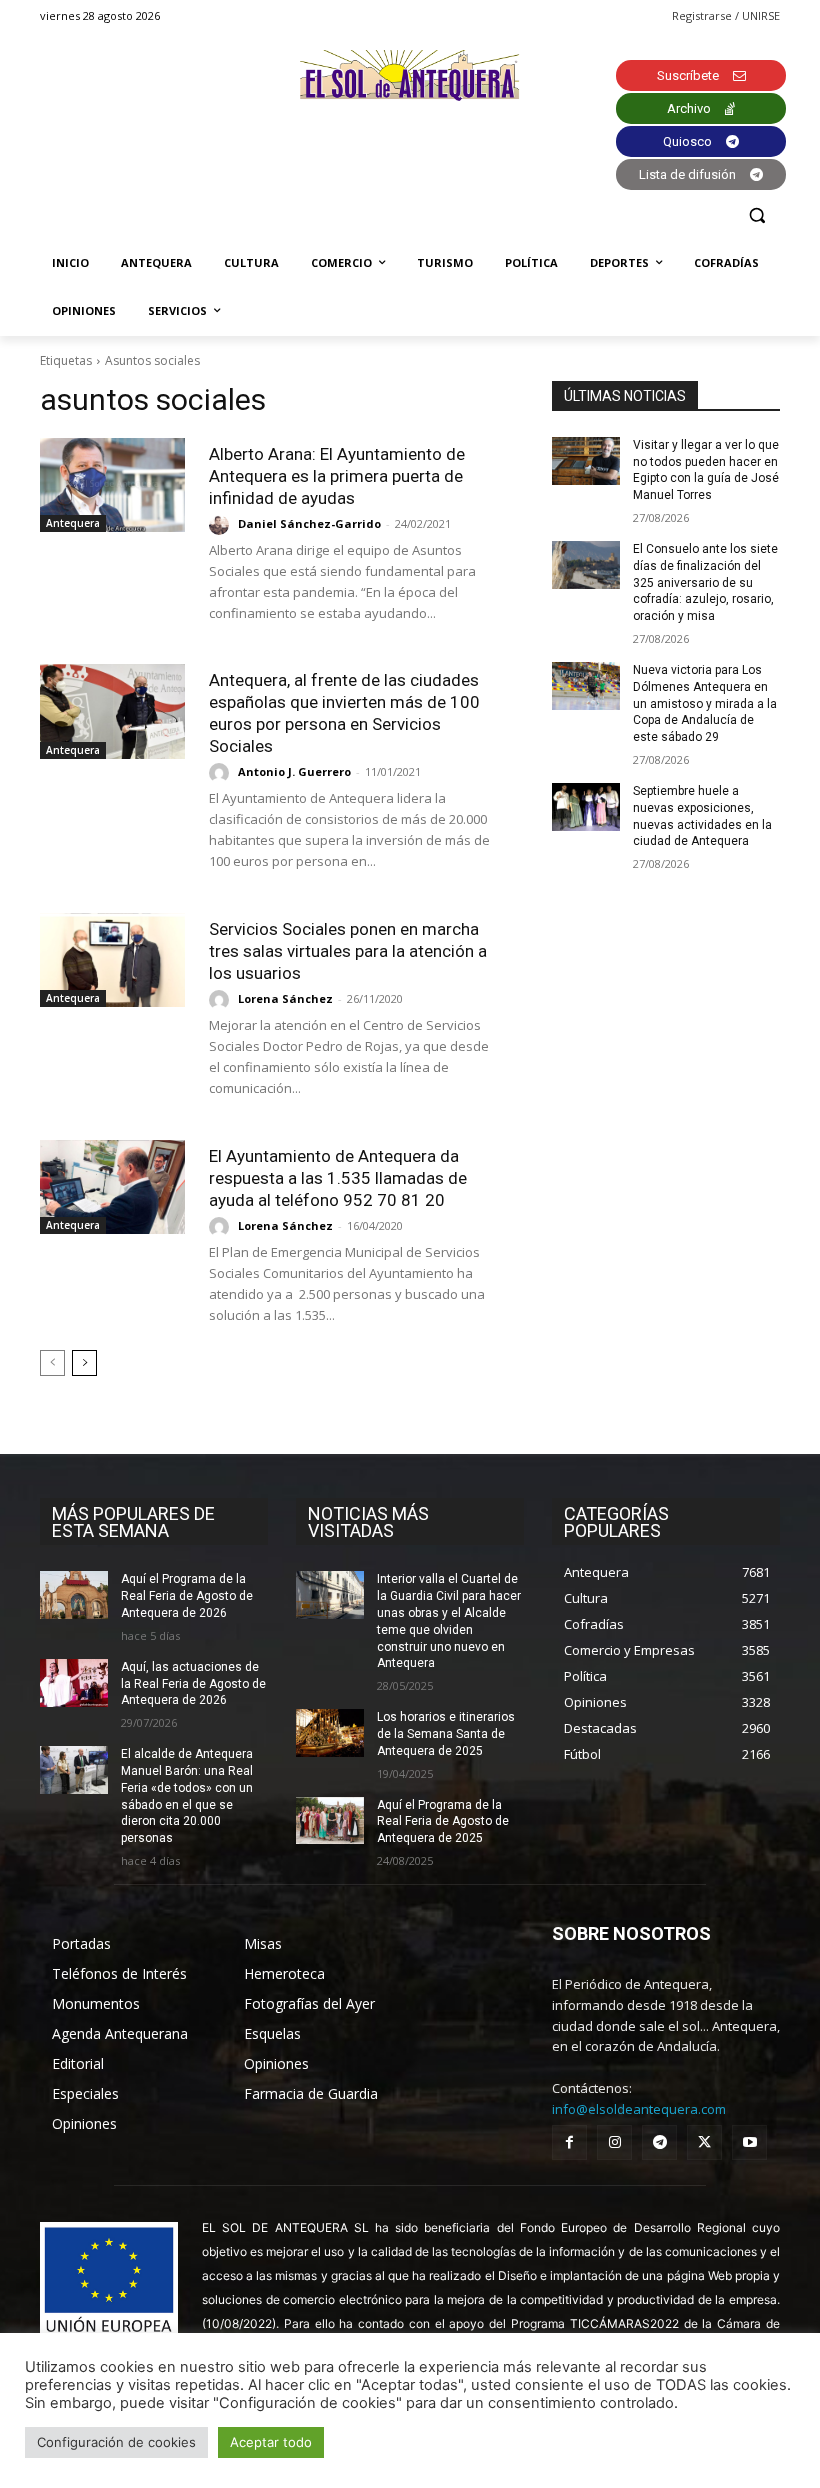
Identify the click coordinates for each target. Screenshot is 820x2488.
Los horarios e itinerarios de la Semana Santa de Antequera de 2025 (446, 1734)
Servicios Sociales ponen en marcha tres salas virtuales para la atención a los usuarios (348, 951)
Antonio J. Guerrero (294, 771)
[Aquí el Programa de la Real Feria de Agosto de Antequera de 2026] (74, 1595)
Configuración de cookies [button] (116, 2442)
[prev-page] (52, 1363)
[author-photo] (222, 525)
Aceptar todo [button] (271, 2442)
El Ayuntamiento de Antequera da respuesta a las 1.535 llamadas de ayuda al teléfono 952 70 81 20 (338, 1178)
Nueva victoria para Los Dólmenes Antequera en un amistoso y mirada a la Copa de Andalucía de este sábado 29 (705, 703)
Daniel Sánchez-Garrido (309, 523)
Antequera (73, 523)
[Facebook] (569, 2142)
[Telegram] (659, 2142)
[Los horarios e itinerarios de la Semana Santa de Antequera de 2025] (330, 1733)
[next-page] (84, 1363)
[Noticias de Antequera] (410, 75)
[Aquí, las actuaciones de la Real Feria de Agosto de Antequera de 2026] (74, 1683)
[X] (704, 2142)
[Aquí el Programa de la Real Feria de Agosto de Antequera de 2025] (330, 1821)
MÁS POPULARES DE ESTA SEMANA (133, 1522)
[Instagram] (614, 2142)
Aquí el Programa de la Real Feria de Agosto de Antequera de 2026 (187, 1596)
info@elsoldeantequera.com (639, 2109)
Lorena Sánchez (285, 998)
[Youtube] (749, 2142)
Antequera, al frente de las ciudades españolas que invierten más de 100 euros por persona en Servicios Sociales (344, 713)
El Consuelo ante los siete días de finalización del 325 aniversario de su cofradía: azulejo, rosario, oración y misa (705, 582)
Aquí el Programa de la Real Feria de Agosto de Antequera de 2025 (443, 1822)
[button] (756, 215)
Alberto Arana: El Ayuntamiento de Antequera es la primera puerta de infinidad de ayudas (337, 476)
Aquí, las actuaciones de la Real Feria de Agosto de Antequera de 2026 (193, 1684)
